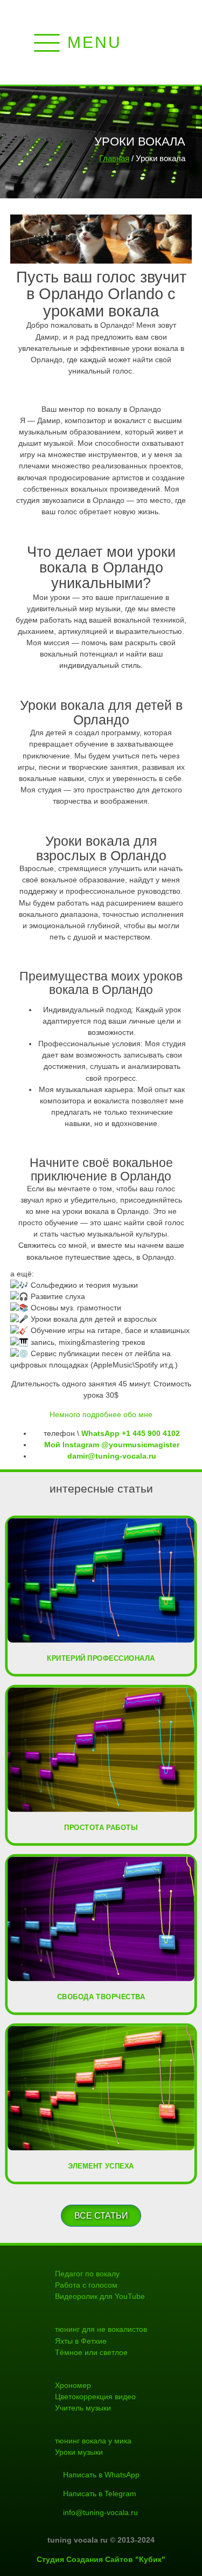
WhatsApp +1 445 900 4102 (131, 1433)
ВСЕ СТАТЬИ (101, 2215)
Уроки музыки (79, 2452)
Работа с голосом (86, 2285)
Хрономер (73, 2385)
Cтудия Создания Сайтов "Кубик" (101, 2559)
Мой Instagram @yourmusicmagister (112, 1445)
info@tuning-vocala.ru (100, 2512)
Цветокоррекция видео (95, 2397)
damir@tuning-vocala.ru (112, 1456)
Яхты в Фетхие (81, 2341)
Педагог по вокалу (87, 2274)
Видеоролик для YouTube (100, 2296)
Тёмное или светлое (91, 2352)
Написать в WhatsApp (101, 2475)
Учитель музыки (83, 2408)
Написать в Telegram (100, 2494)
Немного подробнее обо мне (101, 1414)
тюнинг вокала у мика (93, 2441)
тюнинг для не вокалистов (101, 2329)
